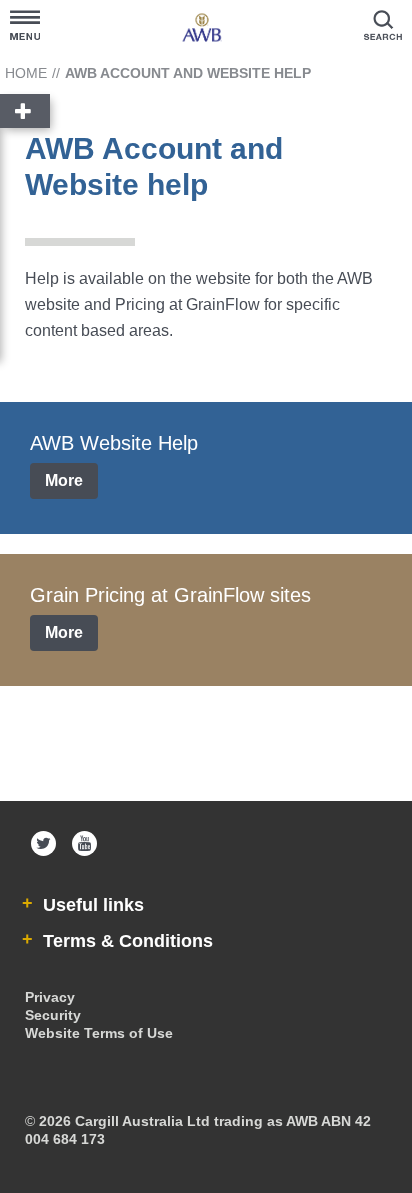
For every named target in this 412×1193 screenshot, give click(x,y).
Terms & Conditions (125, 941)
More (64, 480)
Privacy (50, 997)
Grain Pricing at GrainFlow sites (170, 595)
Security (53, 1015)
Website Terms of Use (99, 1033)
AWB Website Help (114, 443)
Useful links (91, 905)
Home (26, 73)
